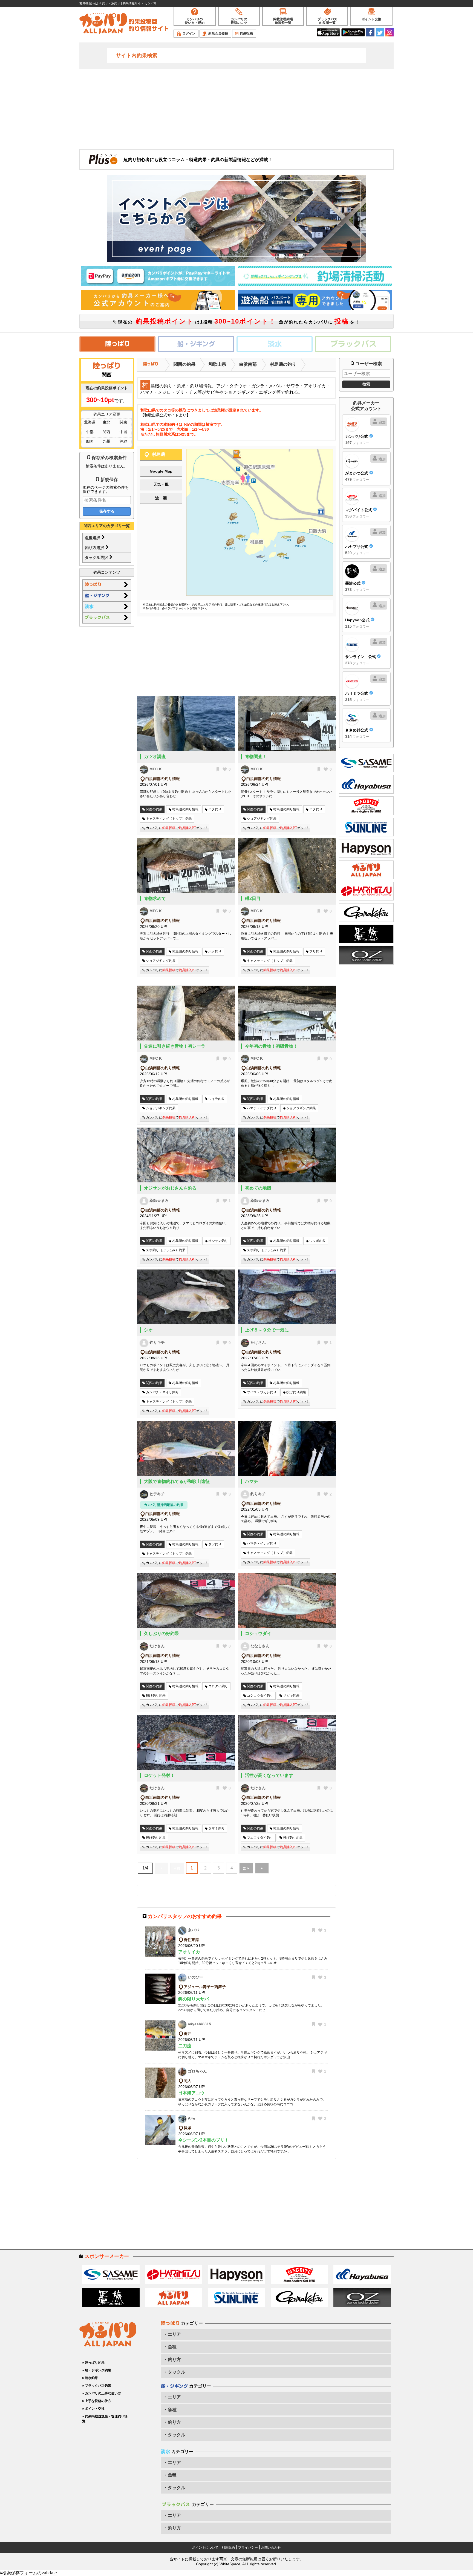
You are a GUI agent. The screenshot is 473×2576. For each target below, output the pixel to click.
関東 (123, 422)
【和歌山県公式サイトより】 (165, 415)
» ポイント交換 (93, 2409)
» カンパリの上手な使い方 (102, 2393)
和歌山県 (217, 364)
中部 (90, 432)
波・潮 (161, 498)
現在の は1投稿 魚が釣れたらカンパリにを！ (238, 321)
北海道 (90, 422)
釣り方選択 (95, 548)
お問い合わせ (271, 2548)
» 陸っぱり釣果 (93, 2363)
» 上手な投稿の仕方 (97, 2401)
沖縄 (123, 441)
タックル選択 (97, 557)
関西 (106, 432)
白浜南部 (248, 364)
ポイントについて (205, 2548)
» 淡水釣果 (90, 2378)
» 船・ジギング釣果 (97, 2370)
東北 (106, 422)
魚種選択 (93, 538)
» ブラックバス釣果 (97, 2386)
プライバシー (248, 2548)
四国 (90, 441)
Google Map (161, 471)
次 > (246, 1868)
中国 (123, 432)
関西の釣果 (184, 364)
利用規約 (228, 2548)
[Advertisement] (236, 108)
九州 (106, 441)
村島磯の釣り (283, 364)
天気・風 (161, 484)
